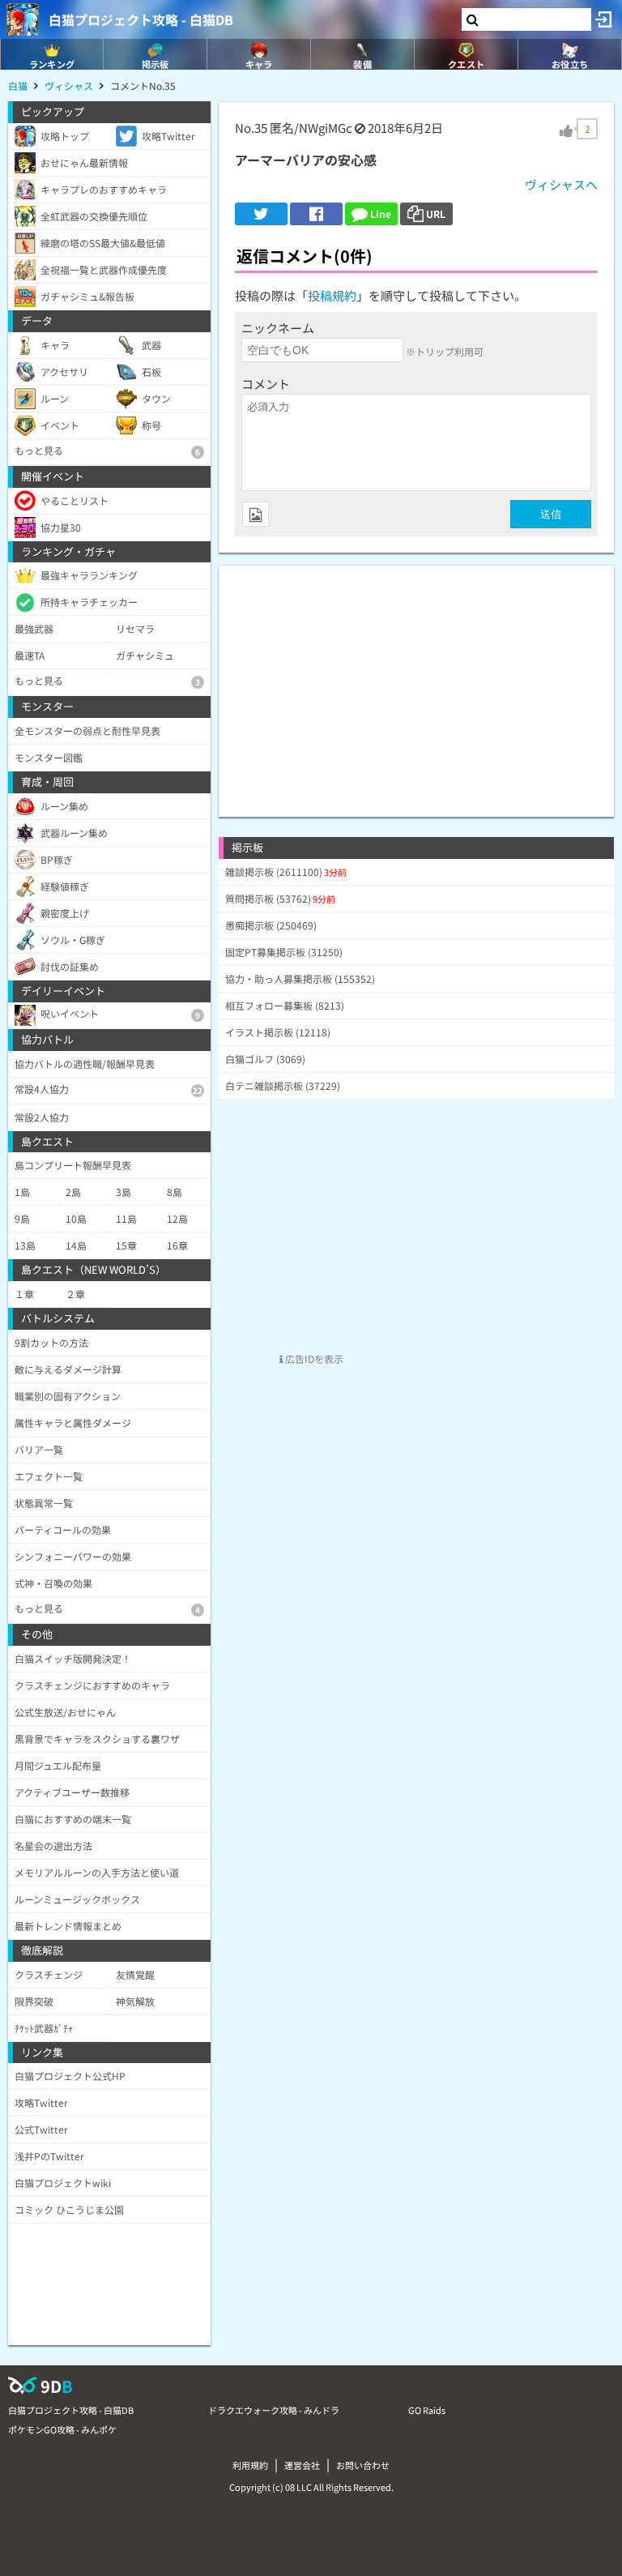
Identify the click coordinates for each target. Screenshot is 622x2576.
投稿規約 (332, 295)
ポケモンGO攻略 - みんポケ (62, 2429)
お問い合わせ (363, 2465)
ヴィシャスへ (561, 184)
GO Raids (427, 2410)
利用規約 (250, 2465)
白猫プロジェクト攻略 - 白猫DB (141, 19)
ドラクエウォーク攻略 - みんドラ (274, 2410)
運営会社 (302, 2465)
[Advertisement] (416, 679)
